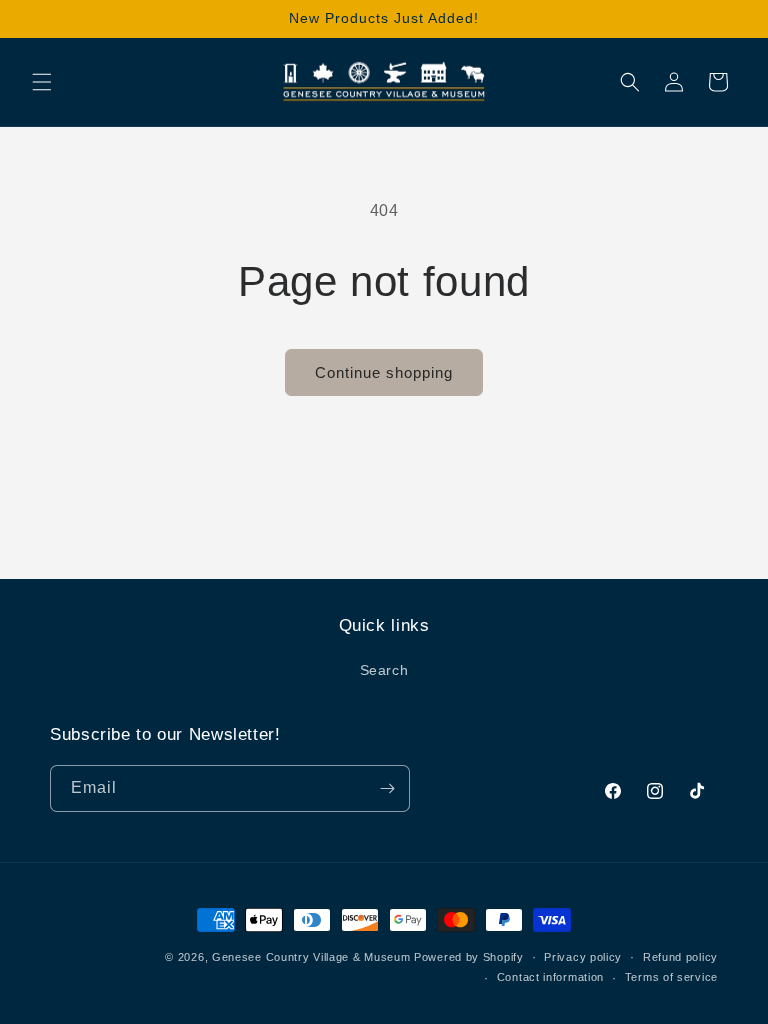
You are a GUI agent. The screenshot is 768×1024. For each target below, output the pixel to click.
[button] (42, 82)
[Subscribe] (387, 788)
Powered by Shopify (469, 957)
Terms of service (671, 977)
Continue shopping (384, 372)
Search (384, 670)
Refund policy (680, 957)
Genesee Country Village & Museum (311, 957)
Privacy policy (583, 957)
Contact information (550, 977)
